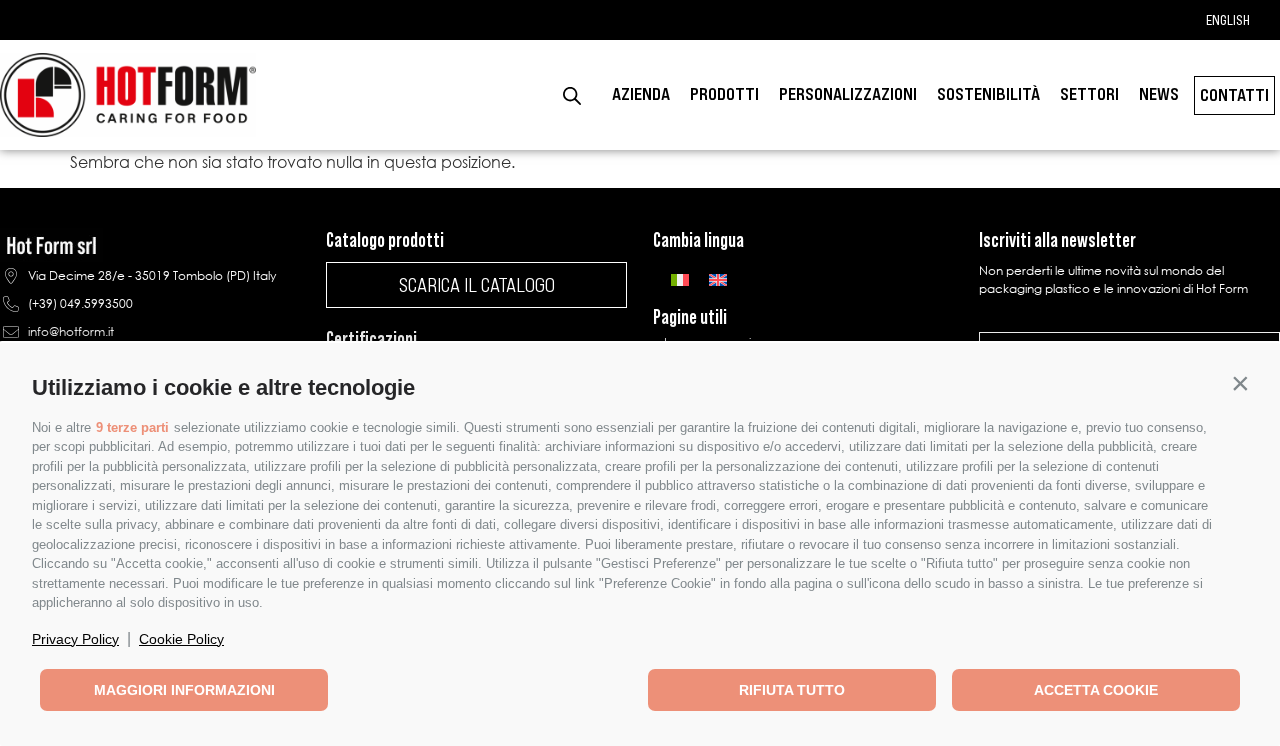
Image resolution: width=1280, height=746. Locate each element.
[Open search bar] (572, 95)
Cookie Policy (181, 639)
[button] (1240, 383)
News (1159, 94)
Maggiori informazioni (184, 690)
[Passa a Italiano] (680, 278)
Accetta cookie (1096, 690)
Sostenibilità (988, 94)
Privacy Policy (75, 639)
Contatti (1234, 95)
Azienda (641, 94)
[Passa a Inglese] (718, 278)
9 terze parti (132, 427)
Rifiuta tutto (792, 690)
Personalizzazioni (848, 94)
